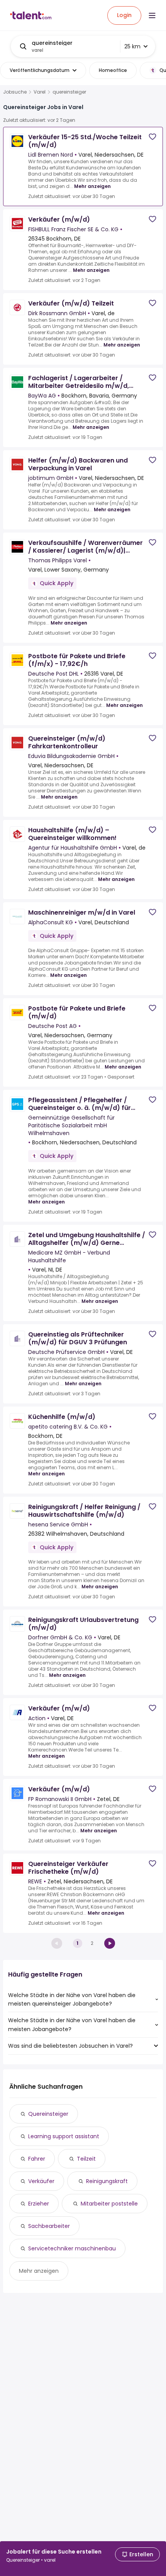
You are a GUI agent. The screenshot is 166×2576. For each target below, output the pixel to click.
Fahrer (37, 2159)
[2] (110, 1943)
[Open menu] (152, 15)
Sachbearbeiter (49, 2226)
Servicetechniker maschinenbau (72, 2248)
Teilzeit (86, 2159)
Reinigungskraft (107, 2181)
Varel (40, 92)
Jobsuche (15, 92)
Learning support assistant (64, 2136)
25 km (132, 46)
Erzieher (39, 2204)
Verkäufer (41, 2181)
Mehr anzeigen (92, 186)
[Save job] (152, 137)
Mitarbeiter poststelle (109, 2204)
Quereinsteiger (48, 2114)
